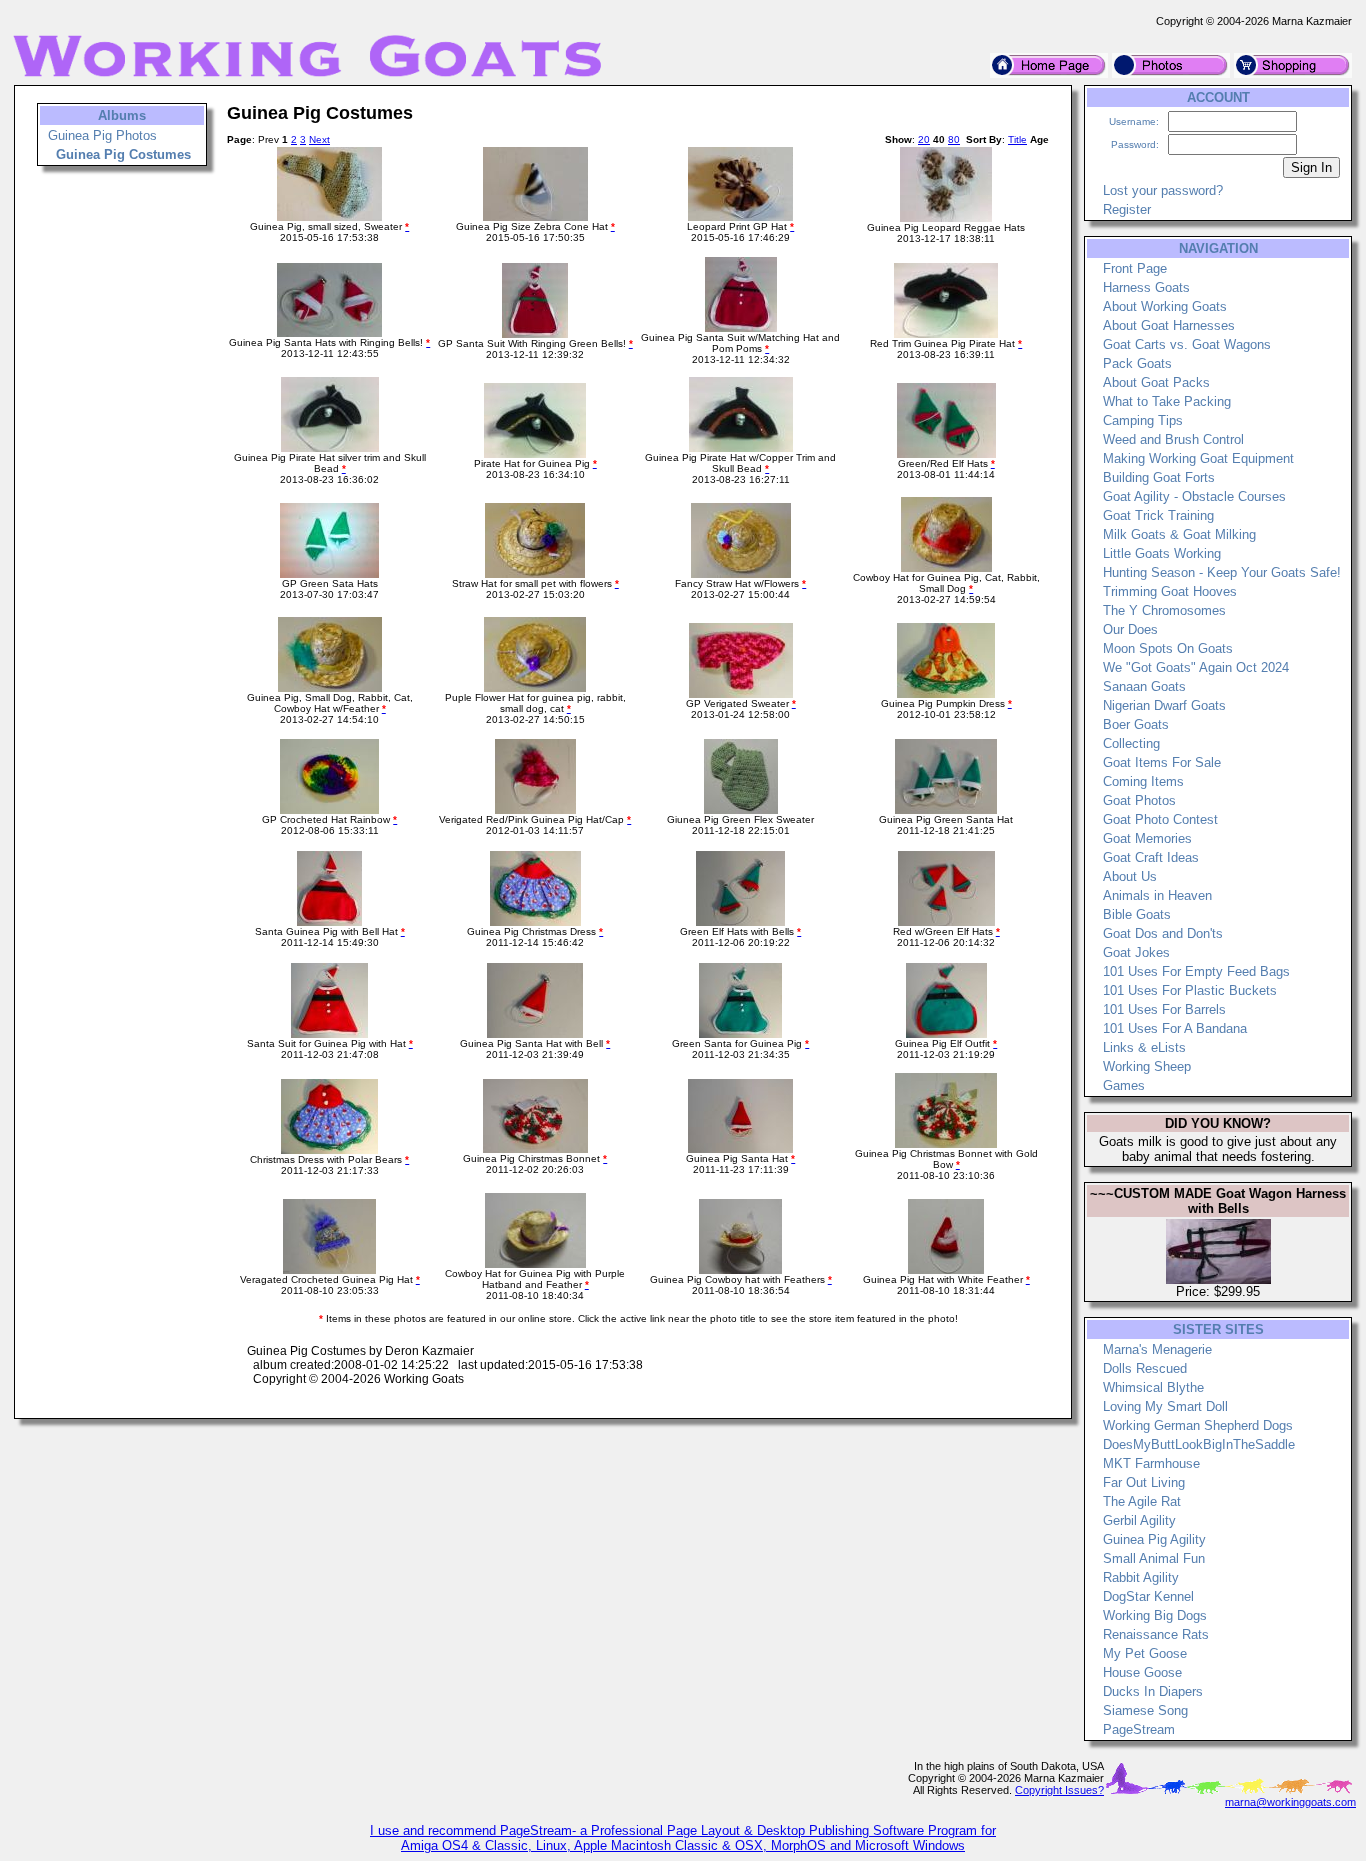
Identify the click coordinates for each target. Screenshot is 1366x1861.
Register (1127, 209)
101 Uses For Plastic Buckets (1190, 990)
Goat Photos (1139, 800)
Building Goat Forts (1159, 477)
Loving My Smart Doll (1165, 1406)
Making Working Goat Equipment (1198, 458)
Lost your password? (1163, 190)
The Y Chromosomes (1164, 610)
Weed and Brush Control (1173, 439)
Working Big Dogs (1155, 1615)
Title (1017, 139)
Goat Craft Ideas (1151, 857)
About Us (1130, 876)
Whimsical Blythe (1153, 1387)
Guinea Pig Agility (1154, 1539)
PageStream (1139, 1729)
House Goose (1142, 1672)
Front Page (1135, 268)
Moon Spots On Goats (1168, 648)
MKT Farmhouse (1151, 1463)
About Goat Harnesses (1169, 325)
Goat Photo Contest (1160, 819)
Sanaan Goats (1144, 686)
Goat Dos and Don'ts (1163, 933)
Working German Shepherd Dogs (1198, 1425)
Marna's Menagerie (1157, 1349)
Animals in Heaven (1157, 895)
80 (954, 139)
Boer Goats (1136, 724)
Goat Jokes (1136, 952)
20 (924, 139)
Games (1124, 1085)
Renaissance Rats (1156, 1634)
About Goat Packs (1156, 382)
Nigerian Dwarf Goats (1164, 705)
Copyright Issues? (1059, 1790)
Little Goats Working (1162, 553)
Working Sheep (1147, 1066)
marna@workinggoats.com (1290, 1802)
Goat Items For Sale (1162, 762)
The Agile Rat (1142, 1501)
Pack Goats (1137, 363)
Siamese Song (1145, 1710)
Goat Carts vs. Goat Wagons (1187, 344)
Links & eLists (1144, 1047)
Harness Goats (1146, 287)
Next (319, 139)
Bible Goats (1137, 914)
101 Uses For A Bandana (1175, 1028)
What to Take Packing (1167, 401)
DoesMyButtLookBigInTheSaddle (1199, 1444)
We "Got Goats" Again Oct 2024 (1196, 667)
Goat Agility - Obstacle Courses (1194, 496)
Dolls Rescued (1145, 1368)
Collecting (1131, 743)
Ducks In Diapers (1153, 1691)
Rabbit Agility (1141, 1577)
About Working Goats (1165, 306)
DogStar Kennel (1148, 1596)
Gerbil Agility (1139, 1520)
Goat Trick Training (1158, 515)
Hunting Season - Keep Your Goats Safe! (1222, 572)
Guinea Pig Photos (102, 135)
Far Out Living (1144, 1482)
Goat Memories (1147, 838)
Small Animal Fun (1154, 1558)
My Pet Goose (1145, 1653)
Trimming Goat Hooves (1170, 591)
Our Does (1130, 629)
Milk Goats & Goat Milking (1179, 534)
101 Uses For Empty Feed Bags (1196, 971)
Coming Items (1143, 781)
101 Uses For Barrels (1164, 1009)
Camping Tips (1143, 420)
